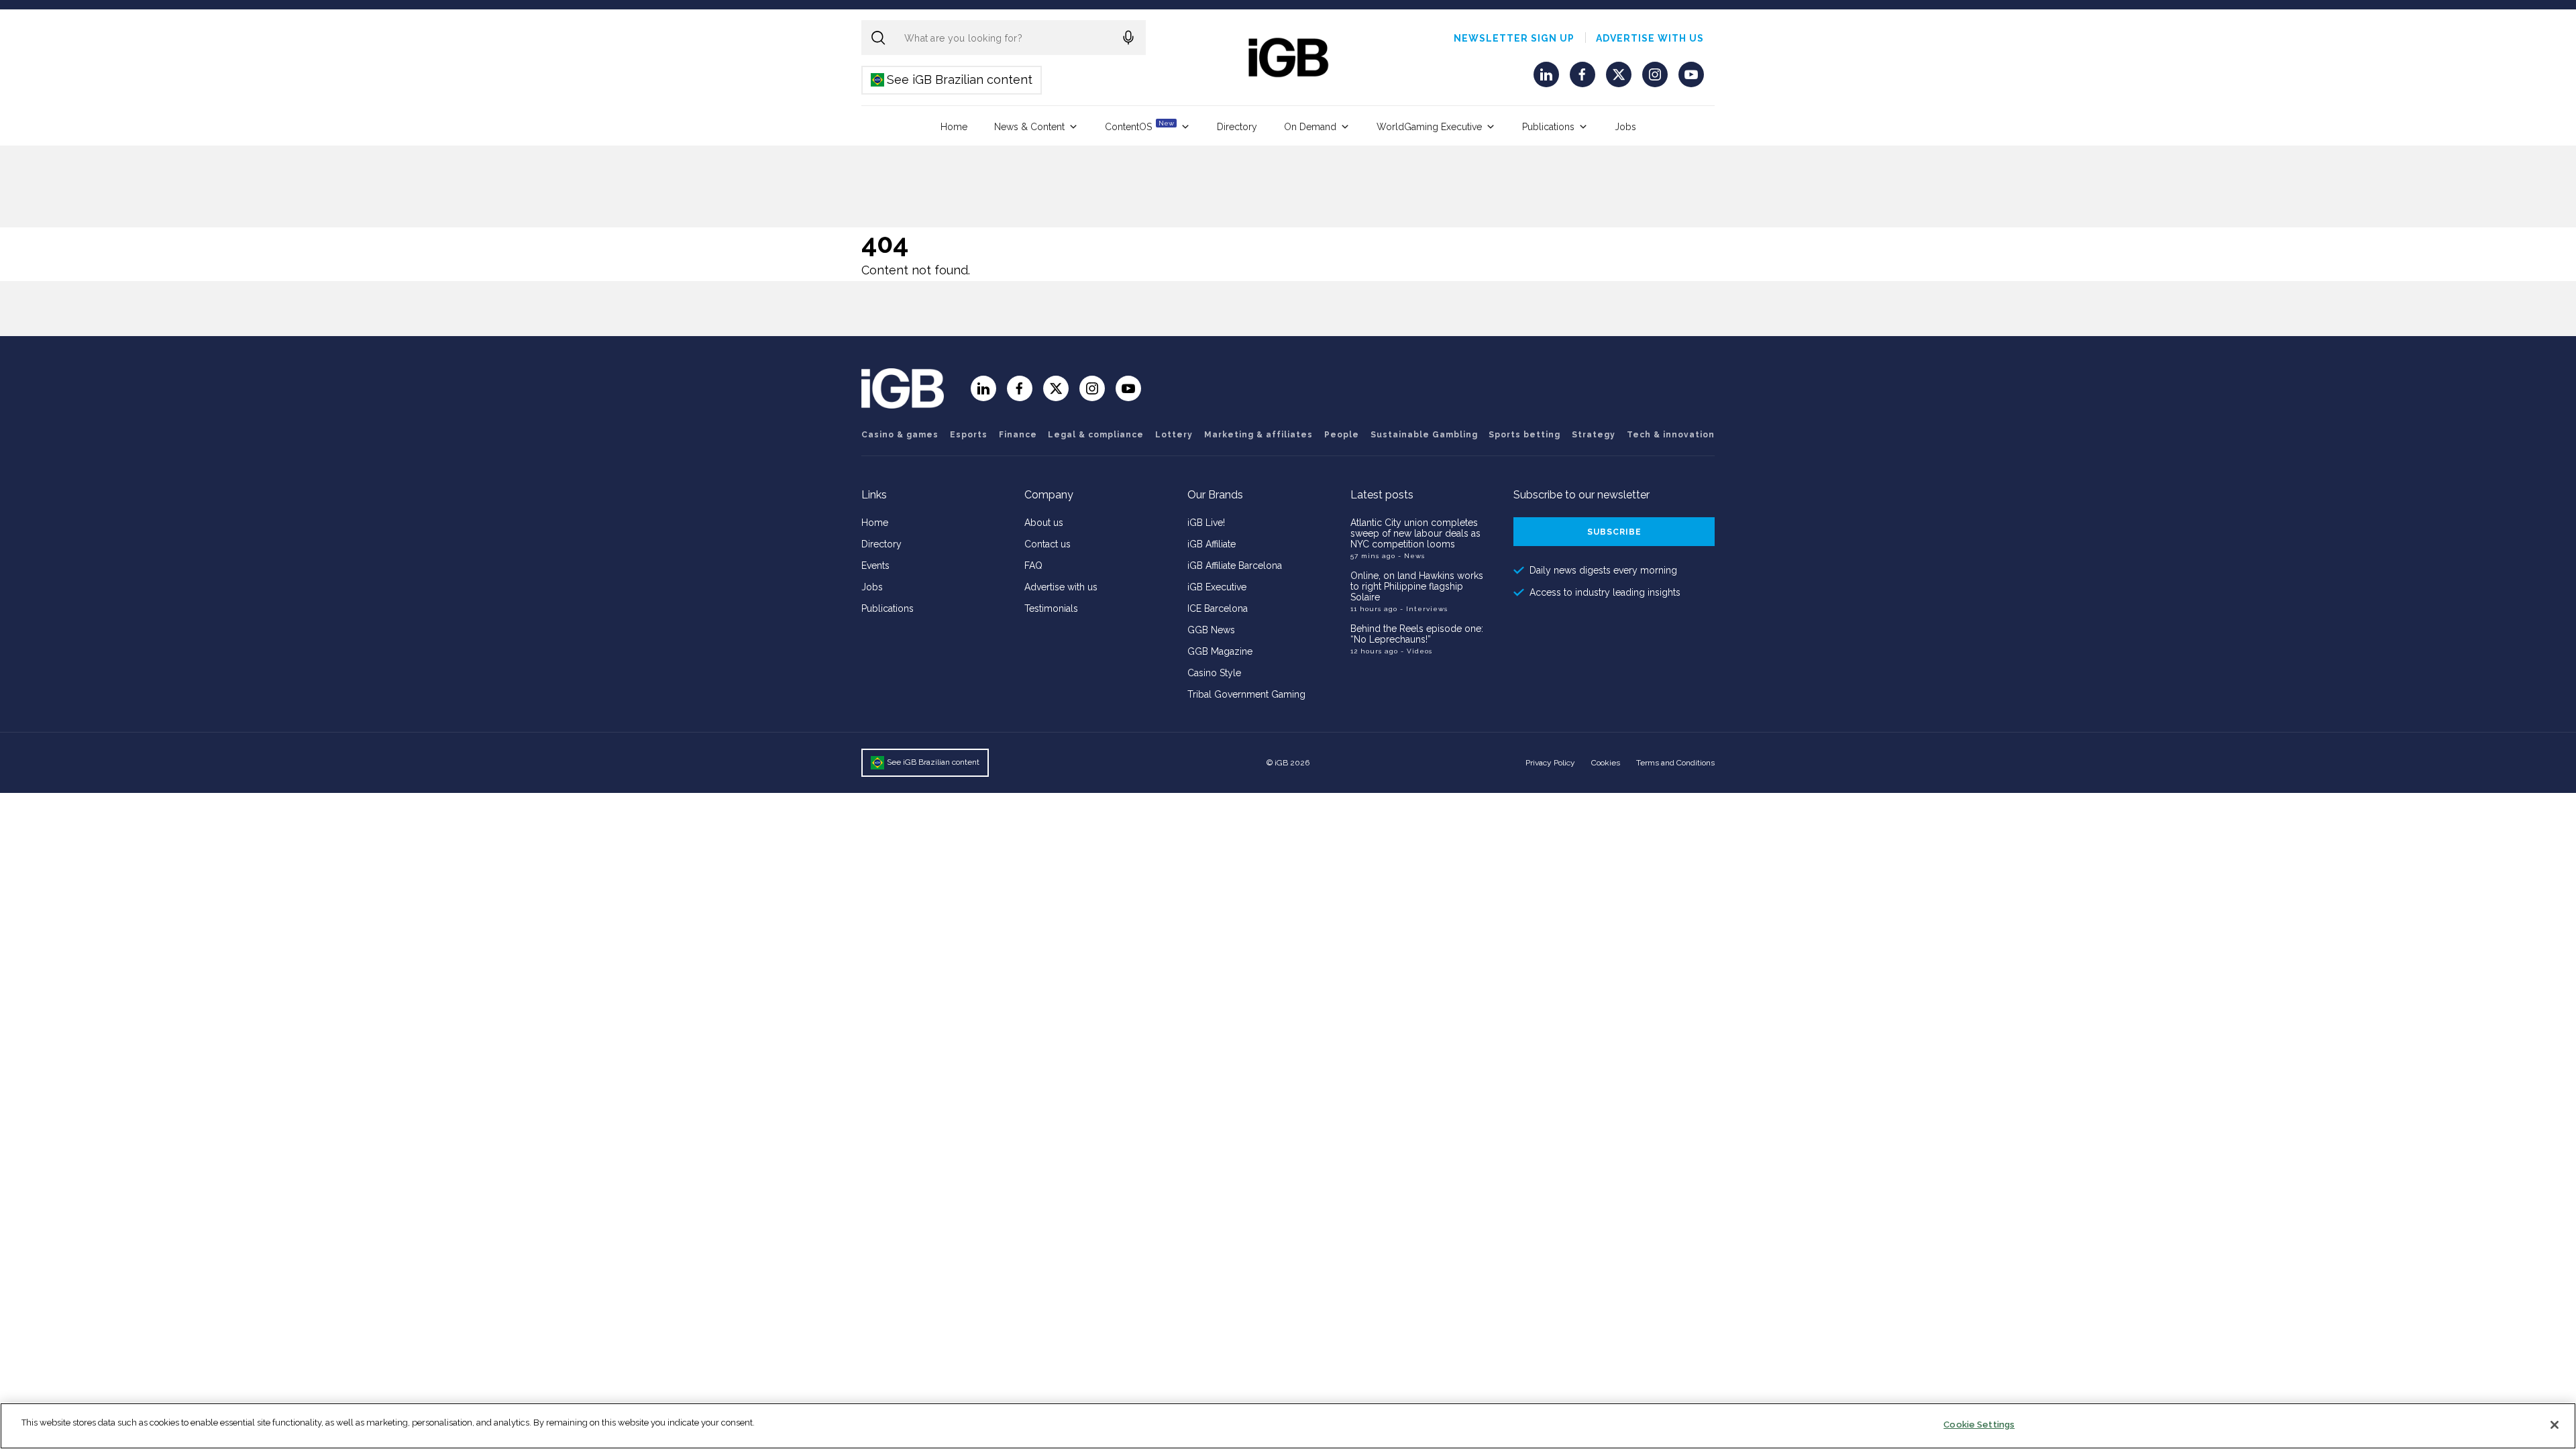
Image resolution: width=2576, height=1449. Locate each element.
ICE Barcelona (1218, 608)
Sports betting (1524, 435)
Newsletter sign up (1514, 38)
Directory (1237, 127)
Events (875, 566)
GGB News (1211, 630)
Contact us (1048, 544)
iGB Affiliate (1212, 544)
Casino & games (900, 435)
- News (1411, 556)
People (1342, 435)
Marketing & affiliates (1258, 435)
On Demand (1310, 127)
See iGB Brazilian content (952, 79)
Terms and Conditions (1675, 763)
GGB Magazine (1220, 651)
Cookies (1606, 763)
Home (954, 127)
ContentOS (1139, 126)
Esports (969, 435)
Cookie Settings (1979, 1425)
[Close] (2555, 1425)
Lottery (1174, 435)
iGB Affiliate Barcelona (1235, 566)
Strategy (1594, 435)
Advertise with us (1650, 38)
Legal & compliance (1096, 435)
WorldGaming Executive (1429, 127)
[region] (1288, 1426)
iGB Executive (1217, 587)
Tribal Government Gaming (1246, 694)
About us (1044, 523)
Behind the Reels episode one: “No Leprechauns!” (1417, 634)
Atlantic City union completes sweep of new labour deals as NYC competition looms (1415, 533)
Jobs (1625, 127)
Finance (1018, 435)
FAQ (1033, 566)
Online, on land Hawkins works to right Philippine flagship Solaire (1417, 586)
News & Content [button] (1029, 127)
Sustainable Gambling (1424, 435)
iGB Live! (1206, 523)
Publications (1548, 127)
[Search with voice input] (1128, 38)
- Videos (1416, 651)
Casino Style (1214, 673)
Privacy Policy (1550, 763)
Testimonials (1051, 608)
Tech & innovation (1671, 435)
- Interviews (1424, 609)
